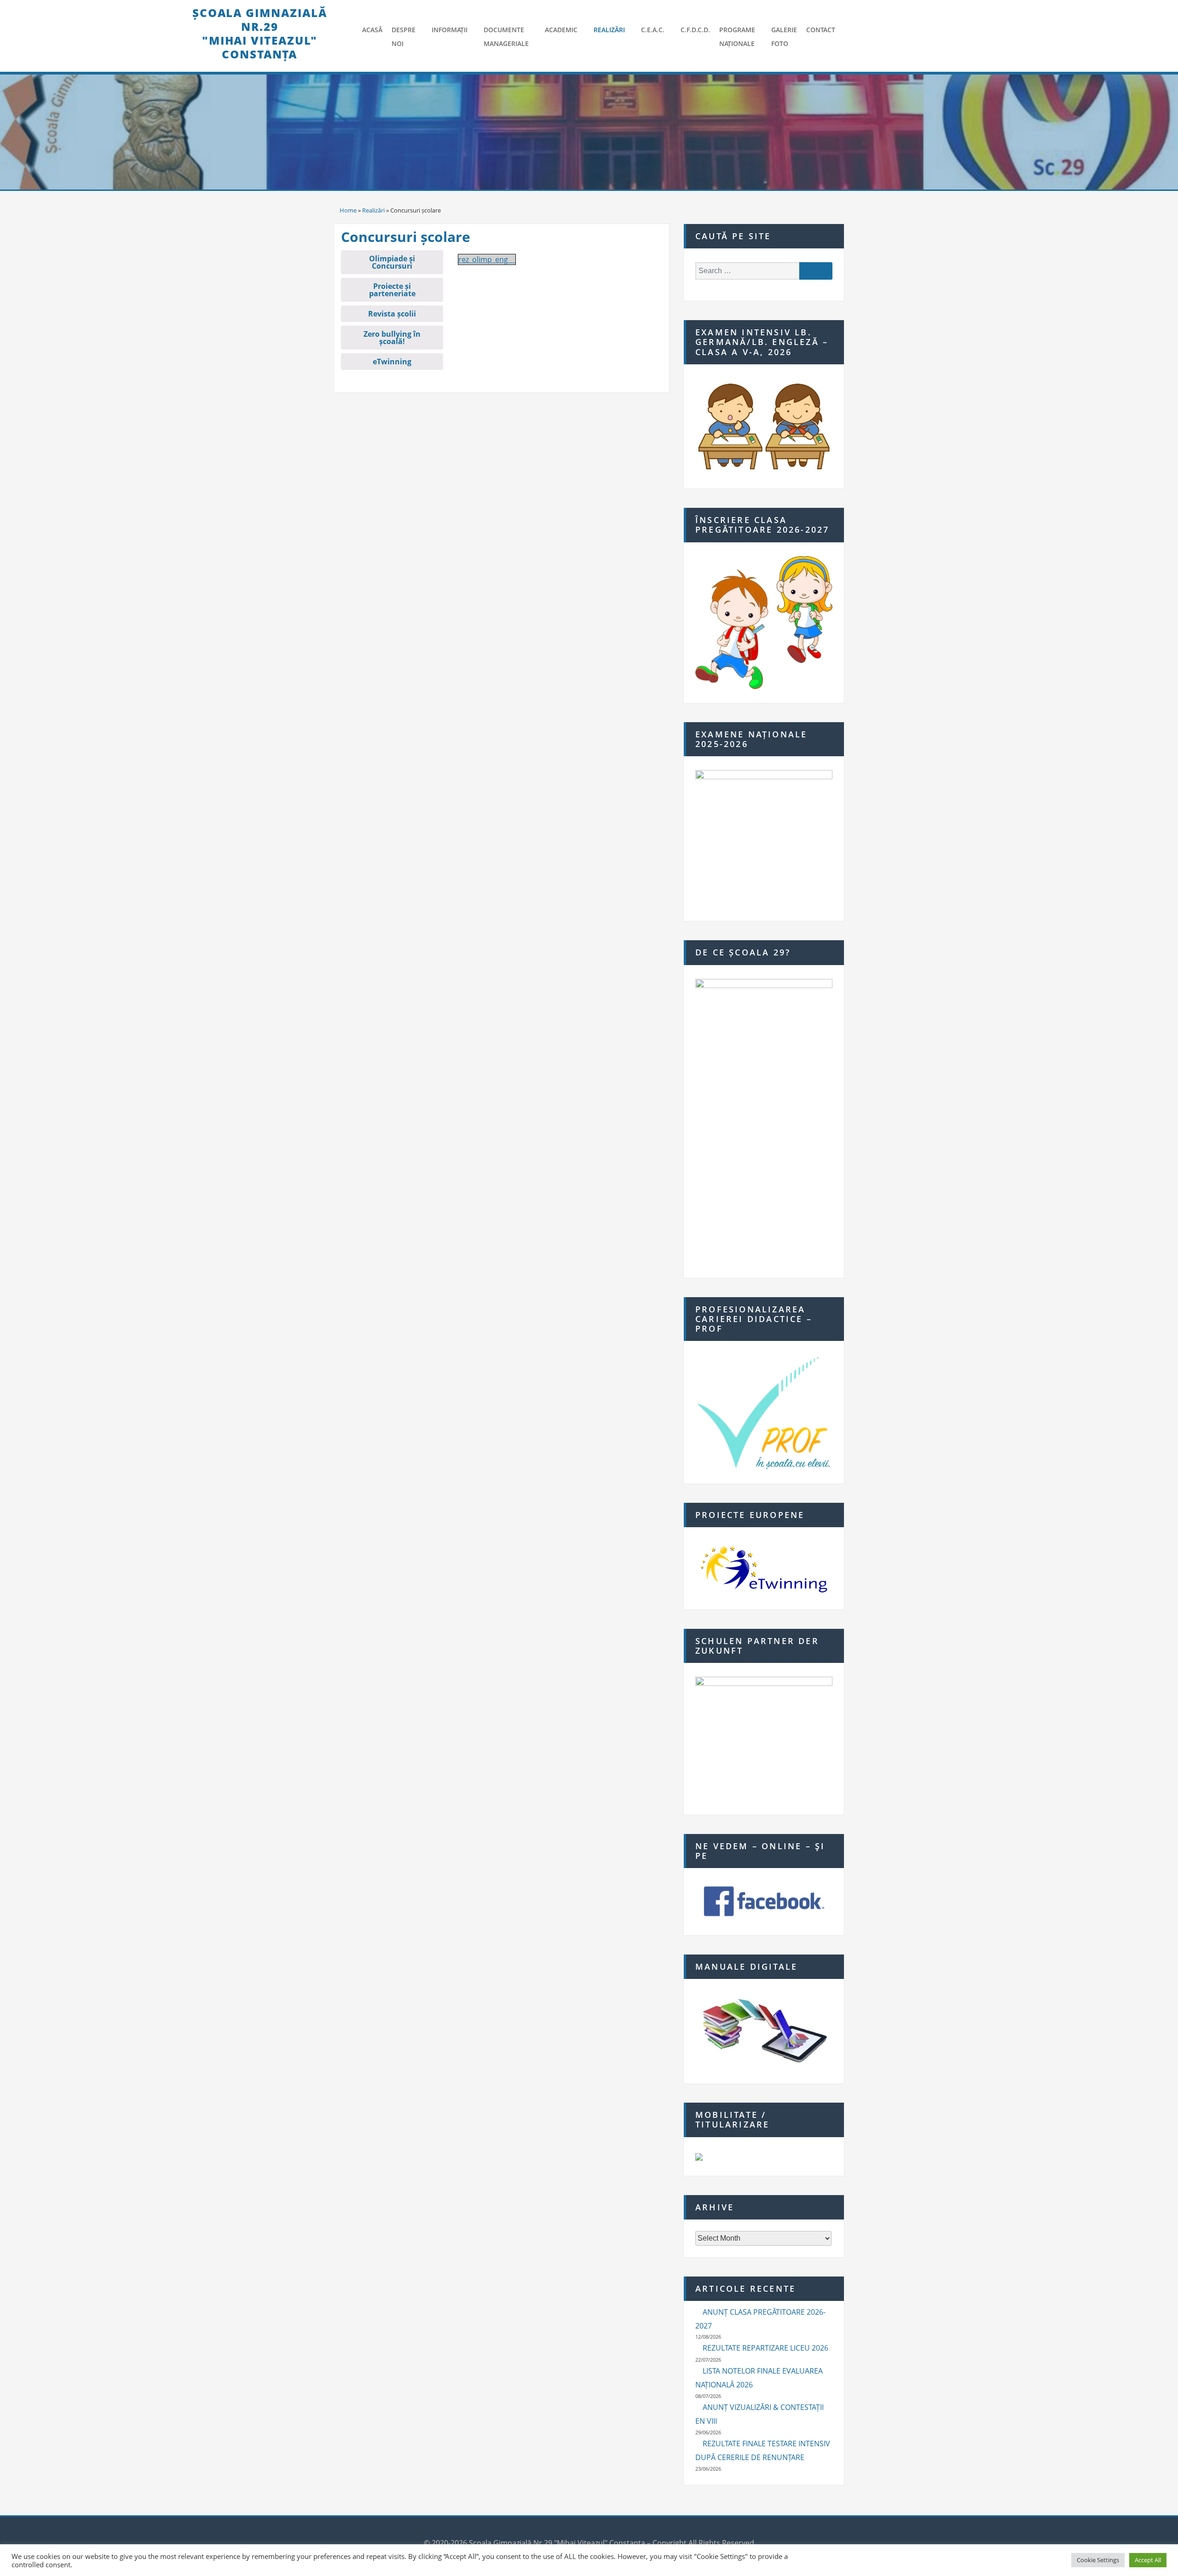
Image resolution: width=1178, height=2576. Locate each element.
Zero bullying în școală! (392, 338)
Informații (450, 30)
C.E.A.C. (653, 30)
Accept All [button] (1148, 2560)
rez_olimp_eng (483, 259)
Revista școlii (392, 314)
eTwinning (392, 362)
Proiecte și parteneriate (392, 290)
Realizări (609, 30)
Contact (821, 30)
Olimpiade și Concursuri (392, 262)
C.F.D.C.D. (695, 30)
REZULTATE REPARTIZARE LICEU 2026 (765, 2348)
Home (348, 210)
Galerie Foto (784, 37)
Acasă (372, 30)
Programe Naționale (737, 37)
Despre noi (404, 37)
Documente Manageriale (506, 37)
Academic (561, 30)
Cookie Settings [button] (1098, 2560)
